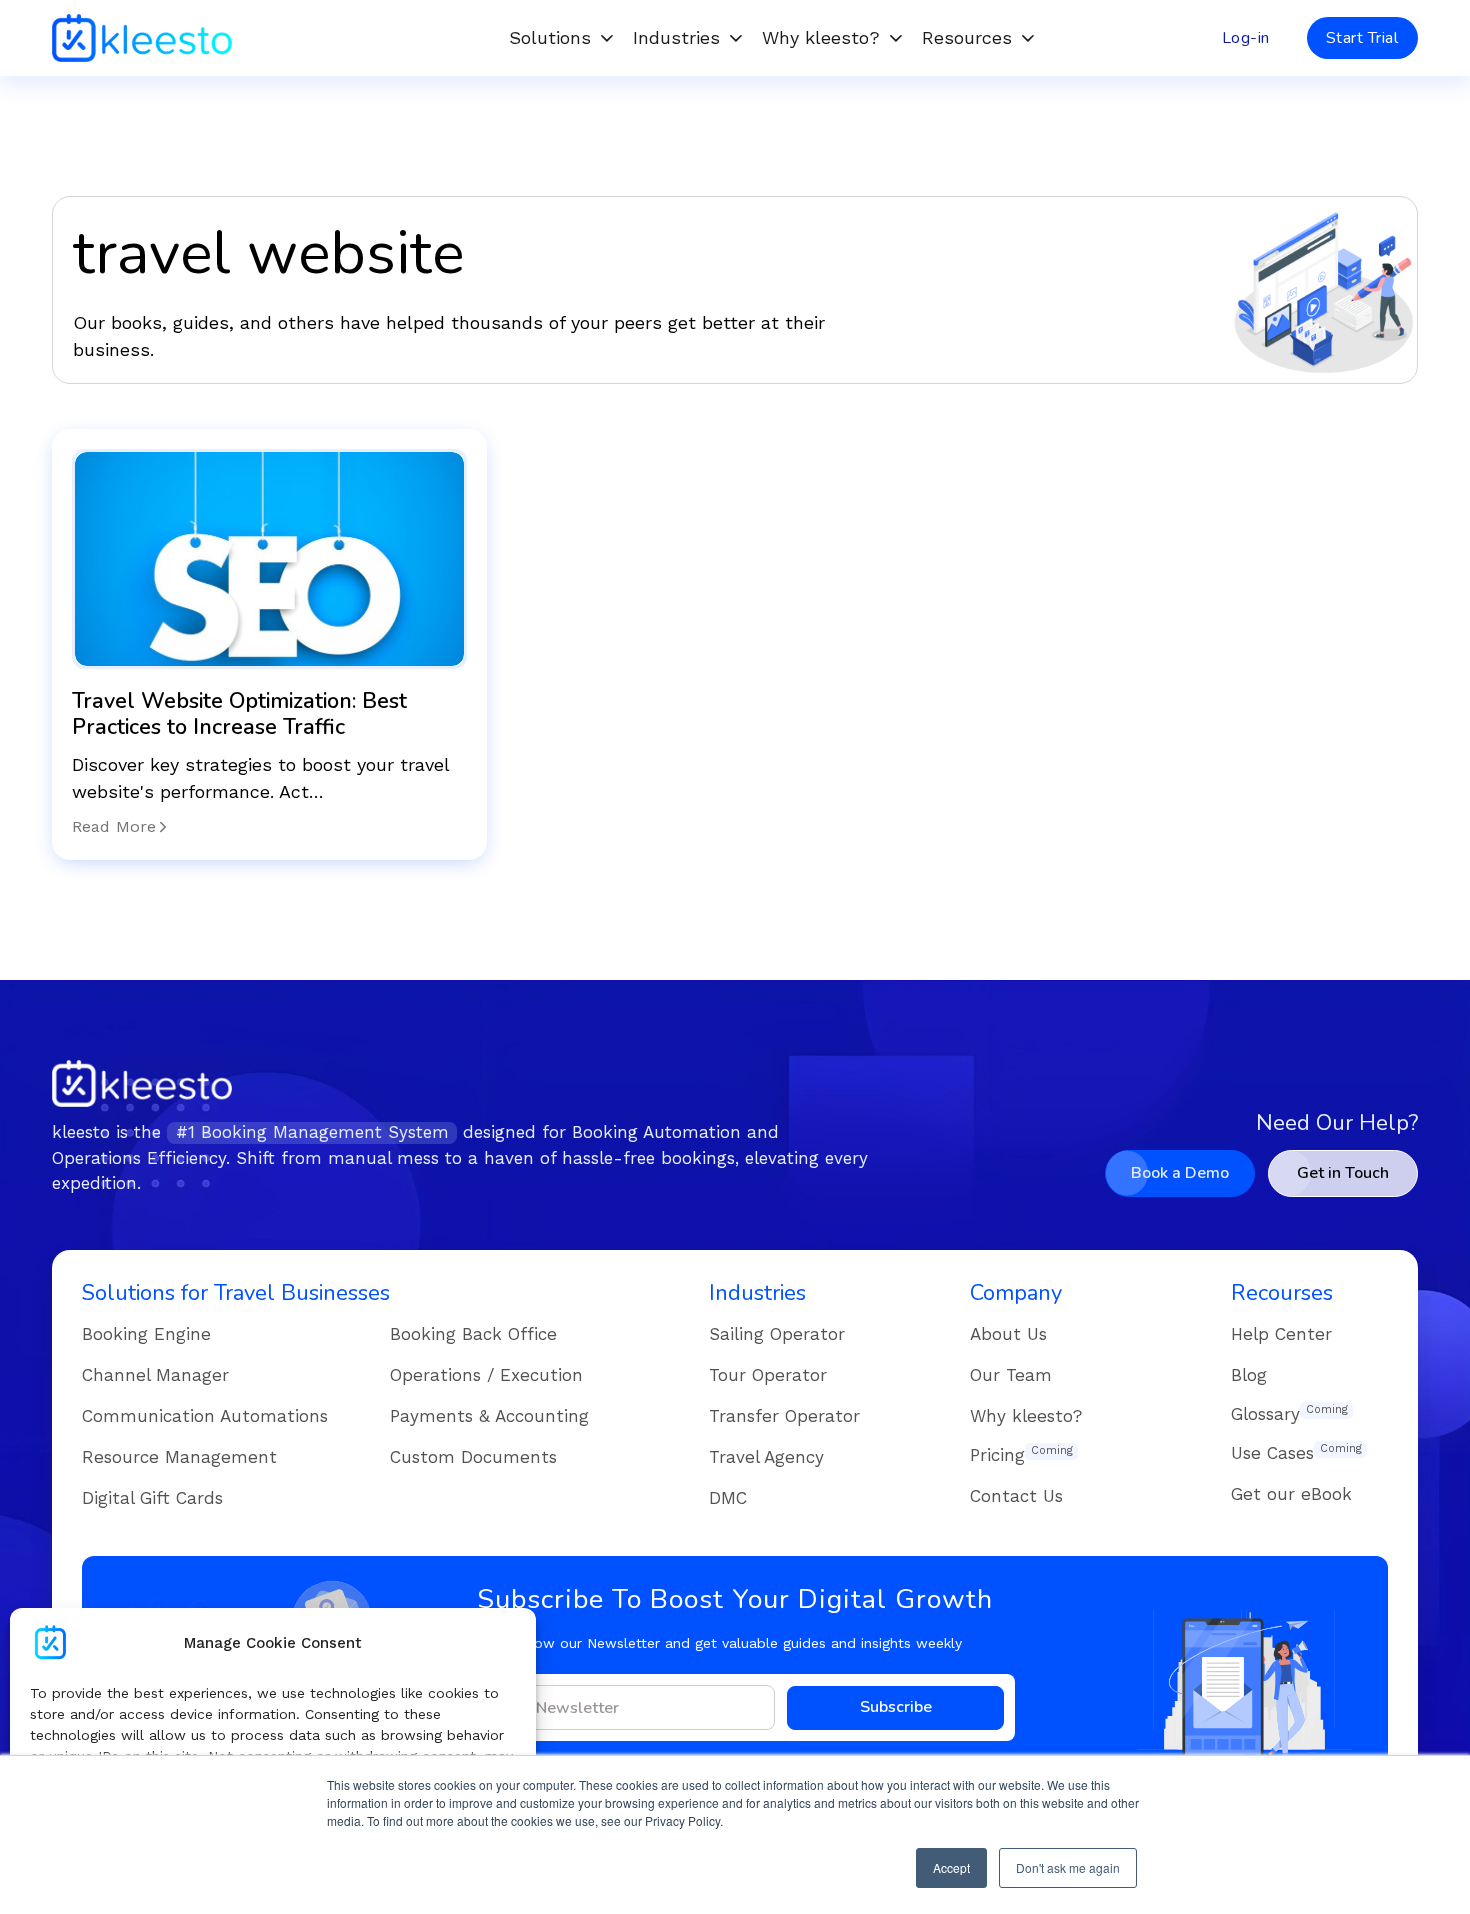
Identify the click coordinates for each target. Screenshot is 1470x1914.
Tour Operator (768, 1375)
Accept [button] (951, 1867)
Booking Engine (146, 1334)
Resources (967, 37)
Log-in (1246, 38)
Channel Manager (155, 1375)
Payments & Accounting (489, 1416)
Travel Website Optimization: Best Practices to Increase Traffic (239, 714)
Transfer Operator (784, 1416)
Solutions (550, 37)
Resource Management (179, 1457)
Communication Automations (205, 1416)
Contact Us (1016, 1496)
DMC (728, 1498)
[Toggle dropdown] (607, 38)
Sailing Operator (777, 1334)
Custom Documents (473, 1457)
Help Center (1281, 1334)
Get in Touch (1343, 1173)
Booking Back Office (473, 1334)
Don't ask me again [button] (1068, 1867)
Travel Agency (766, 1457)
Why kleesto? (821, 37)
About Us (1008, 1334)
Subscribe (896, 1707)
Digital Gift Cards (152, 1498)
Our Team (1011, 1375)
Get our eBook (1291, 1494)
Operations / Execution (486, 1375)
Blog (1249, 1375)
